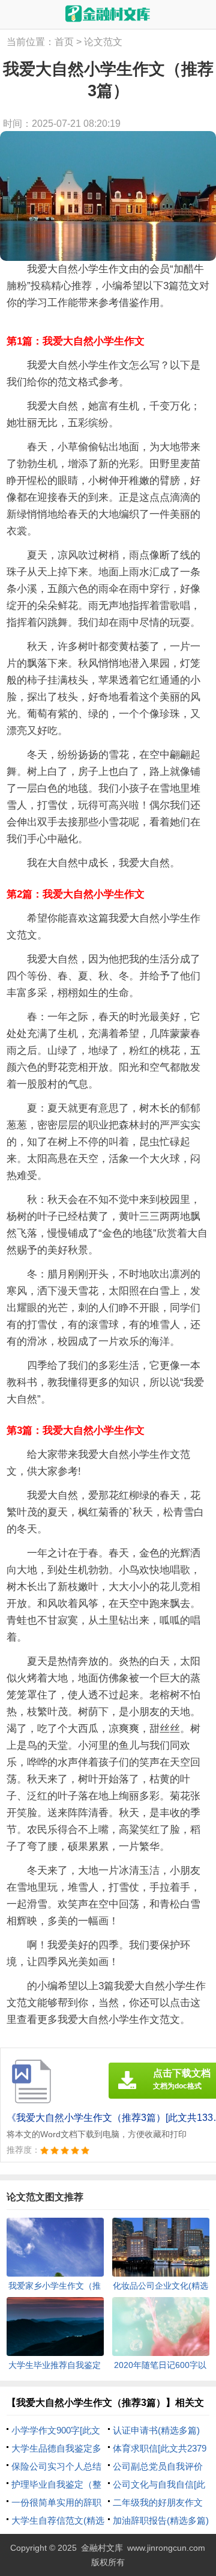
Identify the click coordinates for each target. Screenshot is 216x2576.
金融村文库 (102, 2548)
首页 (64, 42)
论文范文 (103, 42)
